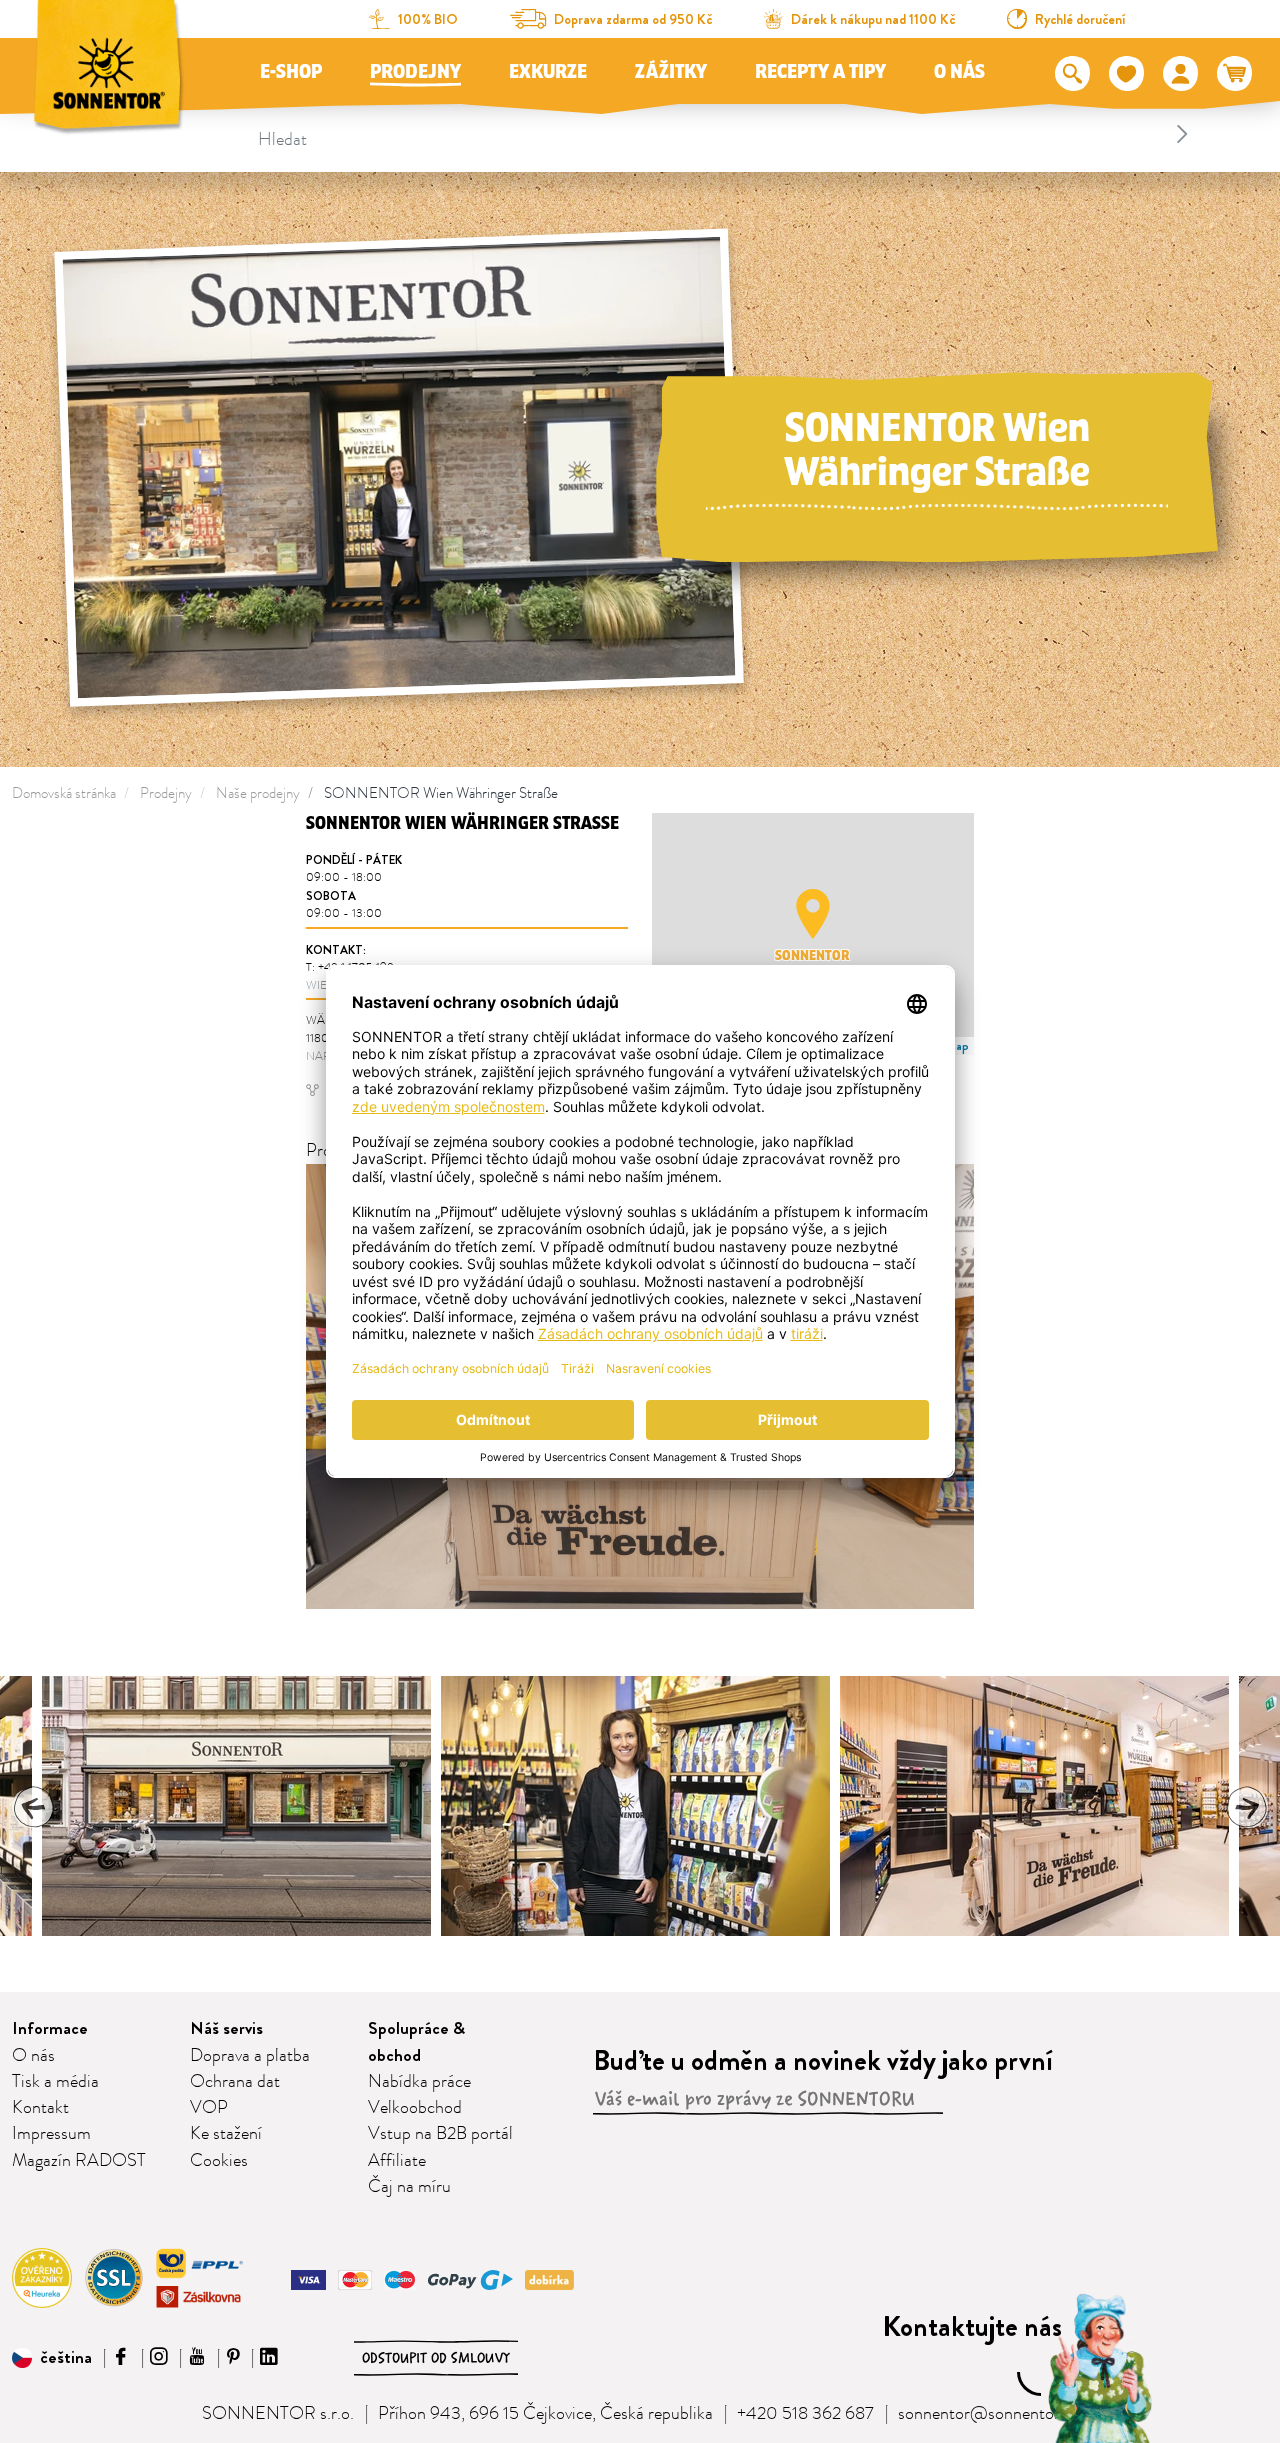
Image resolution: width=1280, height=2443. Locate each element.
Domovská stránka (64, 793)
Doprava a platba (250, 2056)
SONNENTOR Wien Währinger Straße (441, 793)
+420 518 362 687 (805, 2414)
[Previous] (34, 1807)
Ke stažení (226, 2134)
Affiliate (397, 2161)
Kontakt (40, 2108)
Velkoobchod (415, 2108)
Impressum (51, 2134)
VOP (209, 2108)
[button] (813, 914)
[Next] (1246, 1807)
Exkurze (548, 72)
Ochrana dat (235, 2082)
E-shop (291, 72)
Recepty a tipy (820, 72)
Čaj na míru (409, 2187)
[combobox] (726, 134)
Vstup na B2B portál (440, 2134)
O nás (959, 72)
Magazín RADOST (79, 2161)
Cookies (219, 2161)
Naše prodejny (258, 793)
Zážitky (671, 72)
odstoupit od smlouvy (436, 2358)
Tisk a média (55, 2082)
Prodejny (415, 72)
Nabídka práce (419, 2082)
